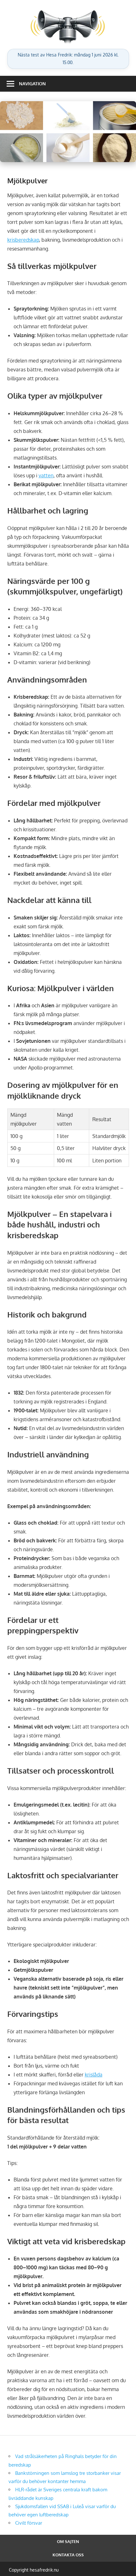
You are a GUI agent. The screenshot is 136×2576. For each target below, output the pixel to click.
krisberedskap (23, 240)
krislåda (94, 2075)
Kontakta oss (68, 2555)
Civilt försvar (29, 2523)
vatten (46, 475)
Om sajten (68, 2541)
